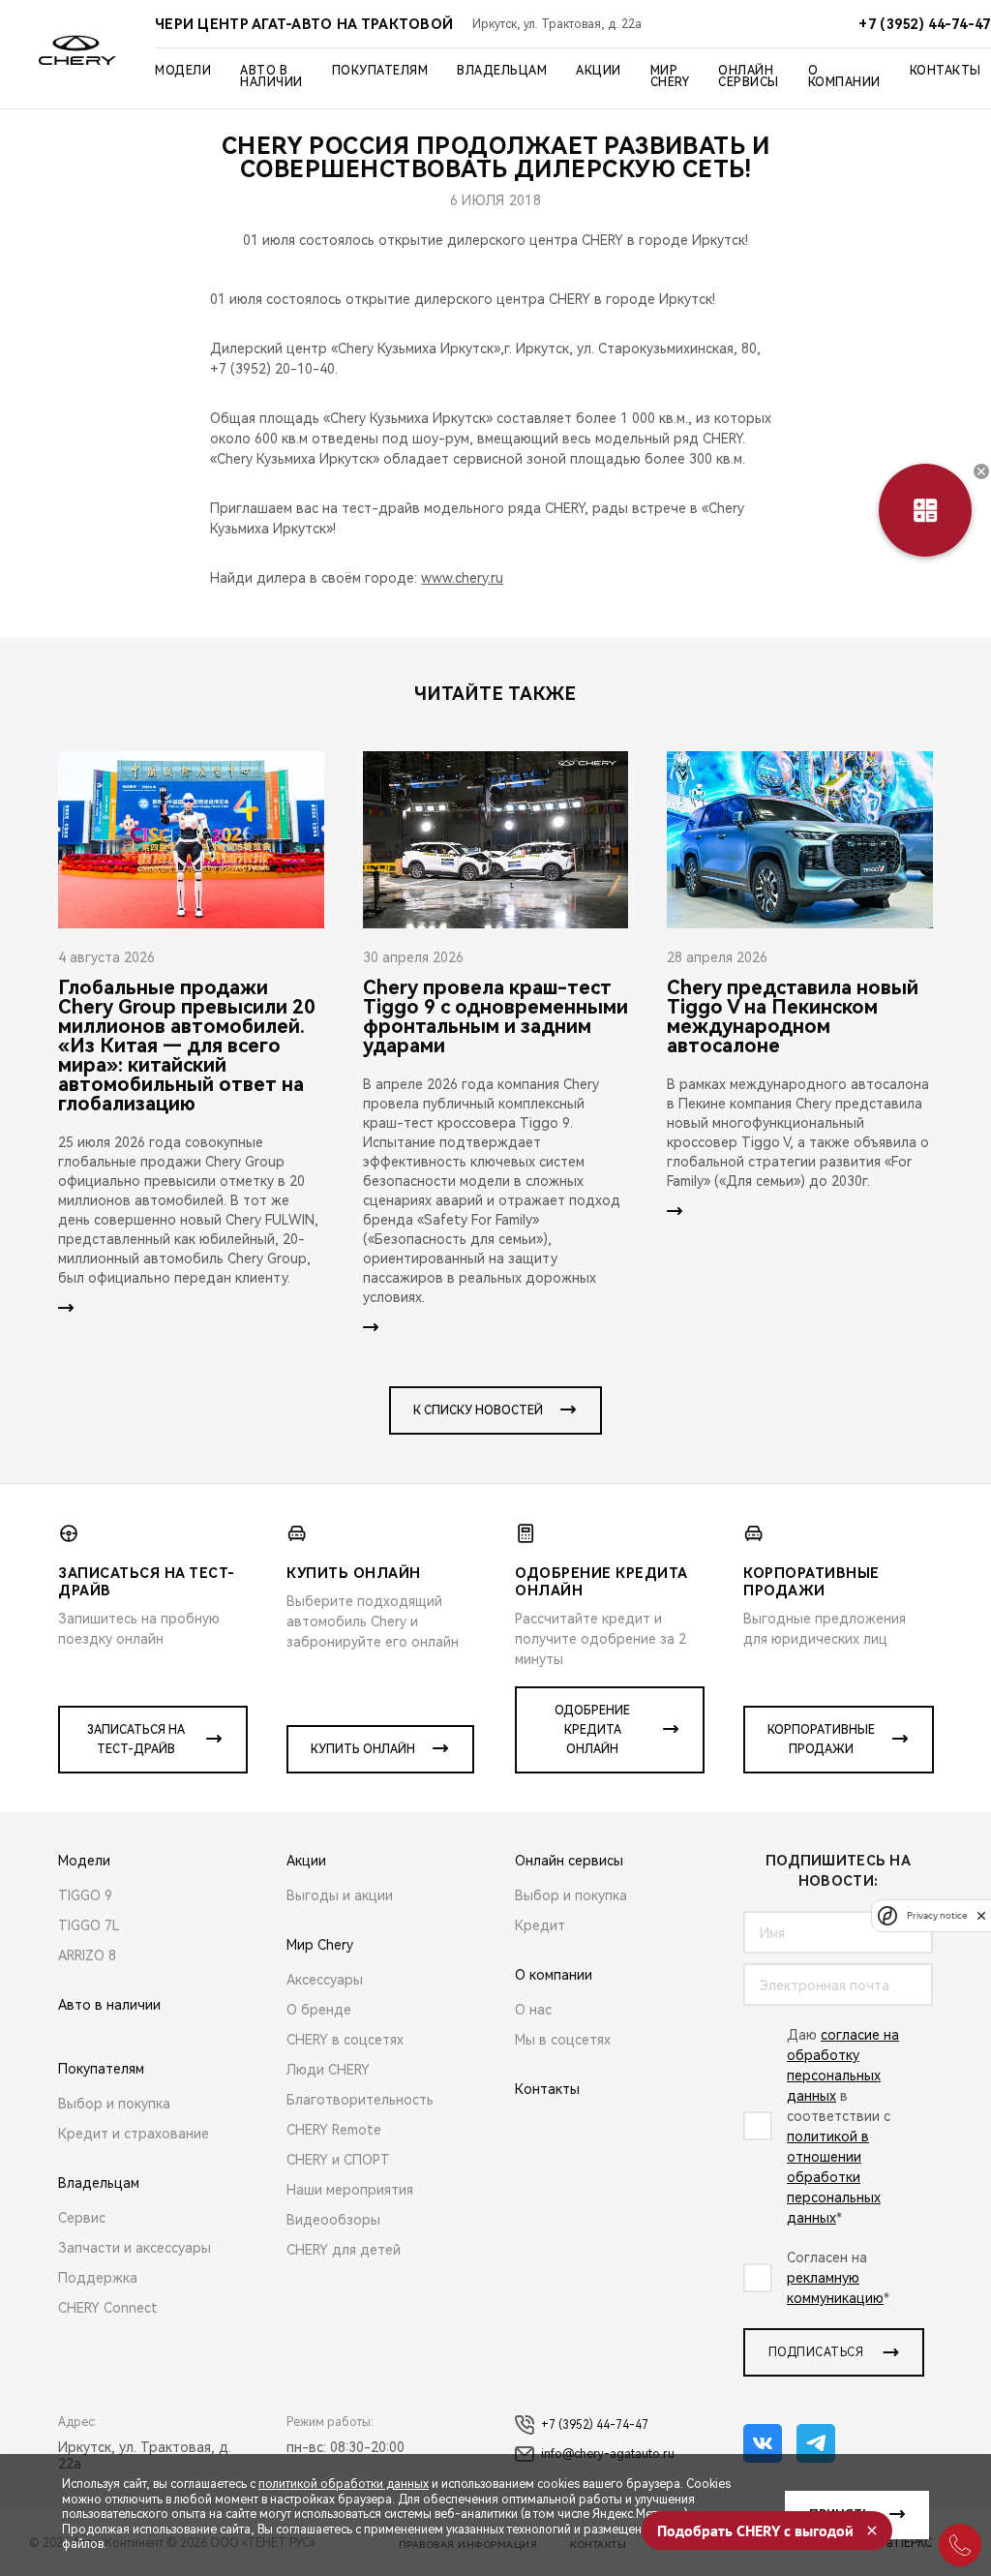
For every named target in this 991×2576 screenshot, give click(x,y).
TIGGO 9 (85, 1895)
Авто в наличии (271, 76)
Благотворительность (360, 2100)
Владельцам (502, 71)
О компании (844, 76)
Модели (183, 71)
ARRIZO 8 (87, 1955)
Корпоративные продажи (821, 1740)
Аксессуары (325, 1980)
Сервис (82, 2218)
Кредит (540, 1925)
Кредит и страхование (134, 2134)
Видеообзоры (333, 2220)
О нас (533, 2010)
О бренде (319, 2010)
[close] (981, 1915)
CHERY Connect (108, 2308)
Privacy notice (937, 1915)
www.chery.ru (462, 578)
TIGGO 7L (89, 1925)
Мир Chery (670, 76)
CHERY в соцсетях (345, 2040)
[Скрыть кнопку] (981, 471)
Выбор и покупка (114, 2104)
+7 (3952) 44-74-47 (595, 2425)
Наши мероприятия (350, 2190)
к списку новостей (478, 1410)
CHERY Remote (334, 2130)
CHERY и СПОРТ (338, 2160)
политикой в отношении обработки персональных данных (834, 2177)
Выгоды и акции (340, 1895)
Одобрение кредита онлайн (592, 1730)
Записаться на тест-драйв (136, 1740)
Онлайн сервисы (749, 76)
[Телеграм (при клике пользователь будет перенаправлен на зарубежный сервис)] (816, 2443)
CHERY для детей (344, 2250)
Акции (599, 71)
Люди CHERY (328, 2070)
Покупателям (380, 71)
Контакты (946, 71)
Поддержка (98, 2278)
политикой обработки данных (344, 2484)
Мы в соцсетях (563, 2040)
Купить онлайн (363, 1749)
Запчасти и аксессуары (135, 2248)
